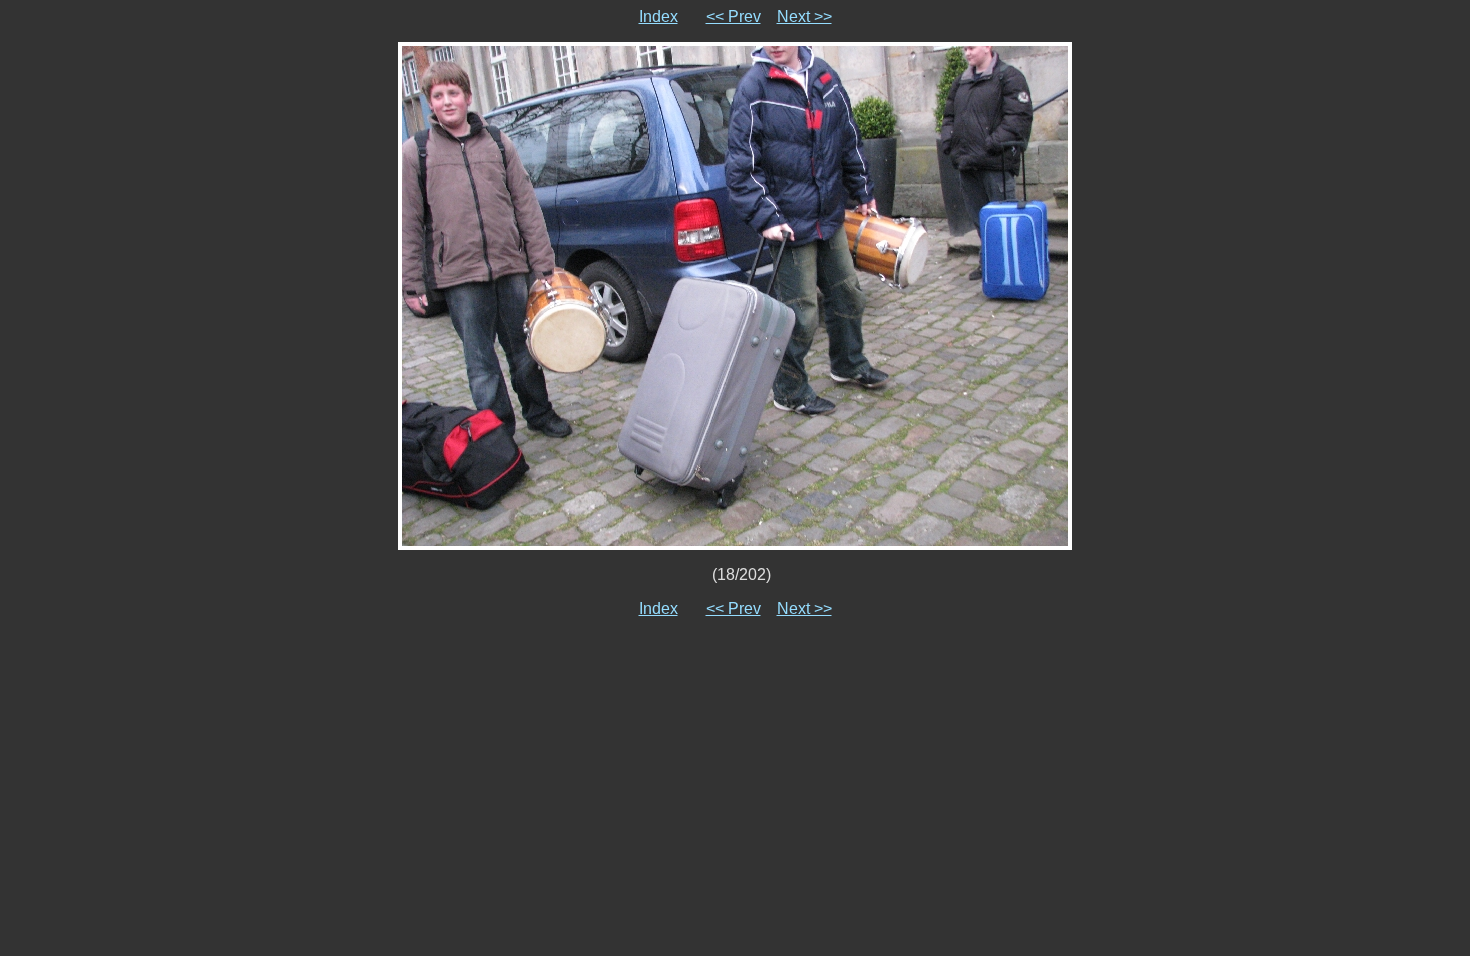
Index (658, 16)
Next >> (804, 16)
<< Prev (733, 16)
